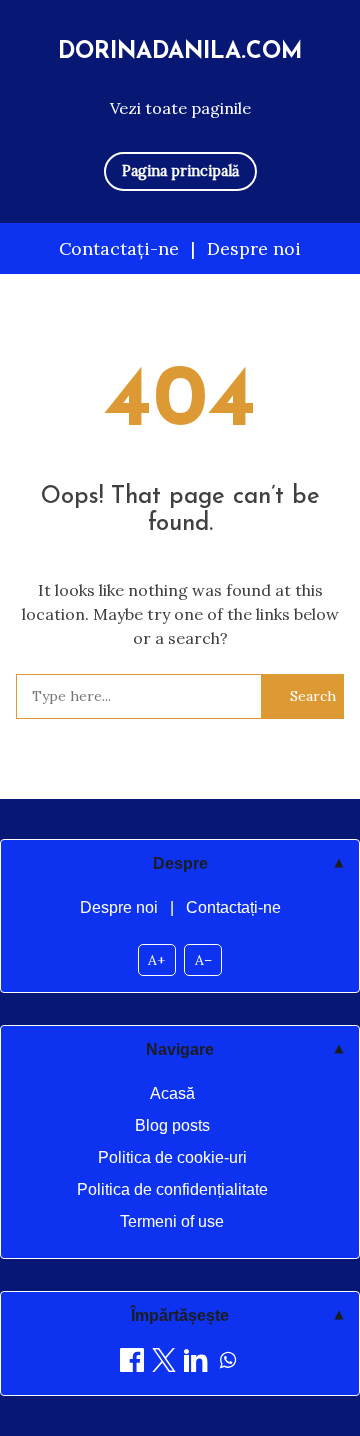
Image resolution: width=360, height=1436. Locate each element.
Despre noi (254, 248)
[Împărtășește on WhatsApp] (228, 1363)
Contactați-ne (119, 248)
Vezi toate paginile (180, 108)
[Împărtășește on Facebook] (132, 1363)
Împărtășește (180, 1315)
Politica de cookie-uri (172, 1157)
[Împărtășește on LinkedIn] (196, 1363)
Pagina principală (180, 171)
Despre (180, 863)
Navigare (180, 1049)
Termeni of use (172, 1221)
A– (203, 960)
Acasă (172, 1093)
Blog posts (172, 1125)
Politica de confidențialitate (172, 1189)
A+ (156, 960)
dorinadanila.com (180, 52)
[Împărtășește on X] (164, 1363)
